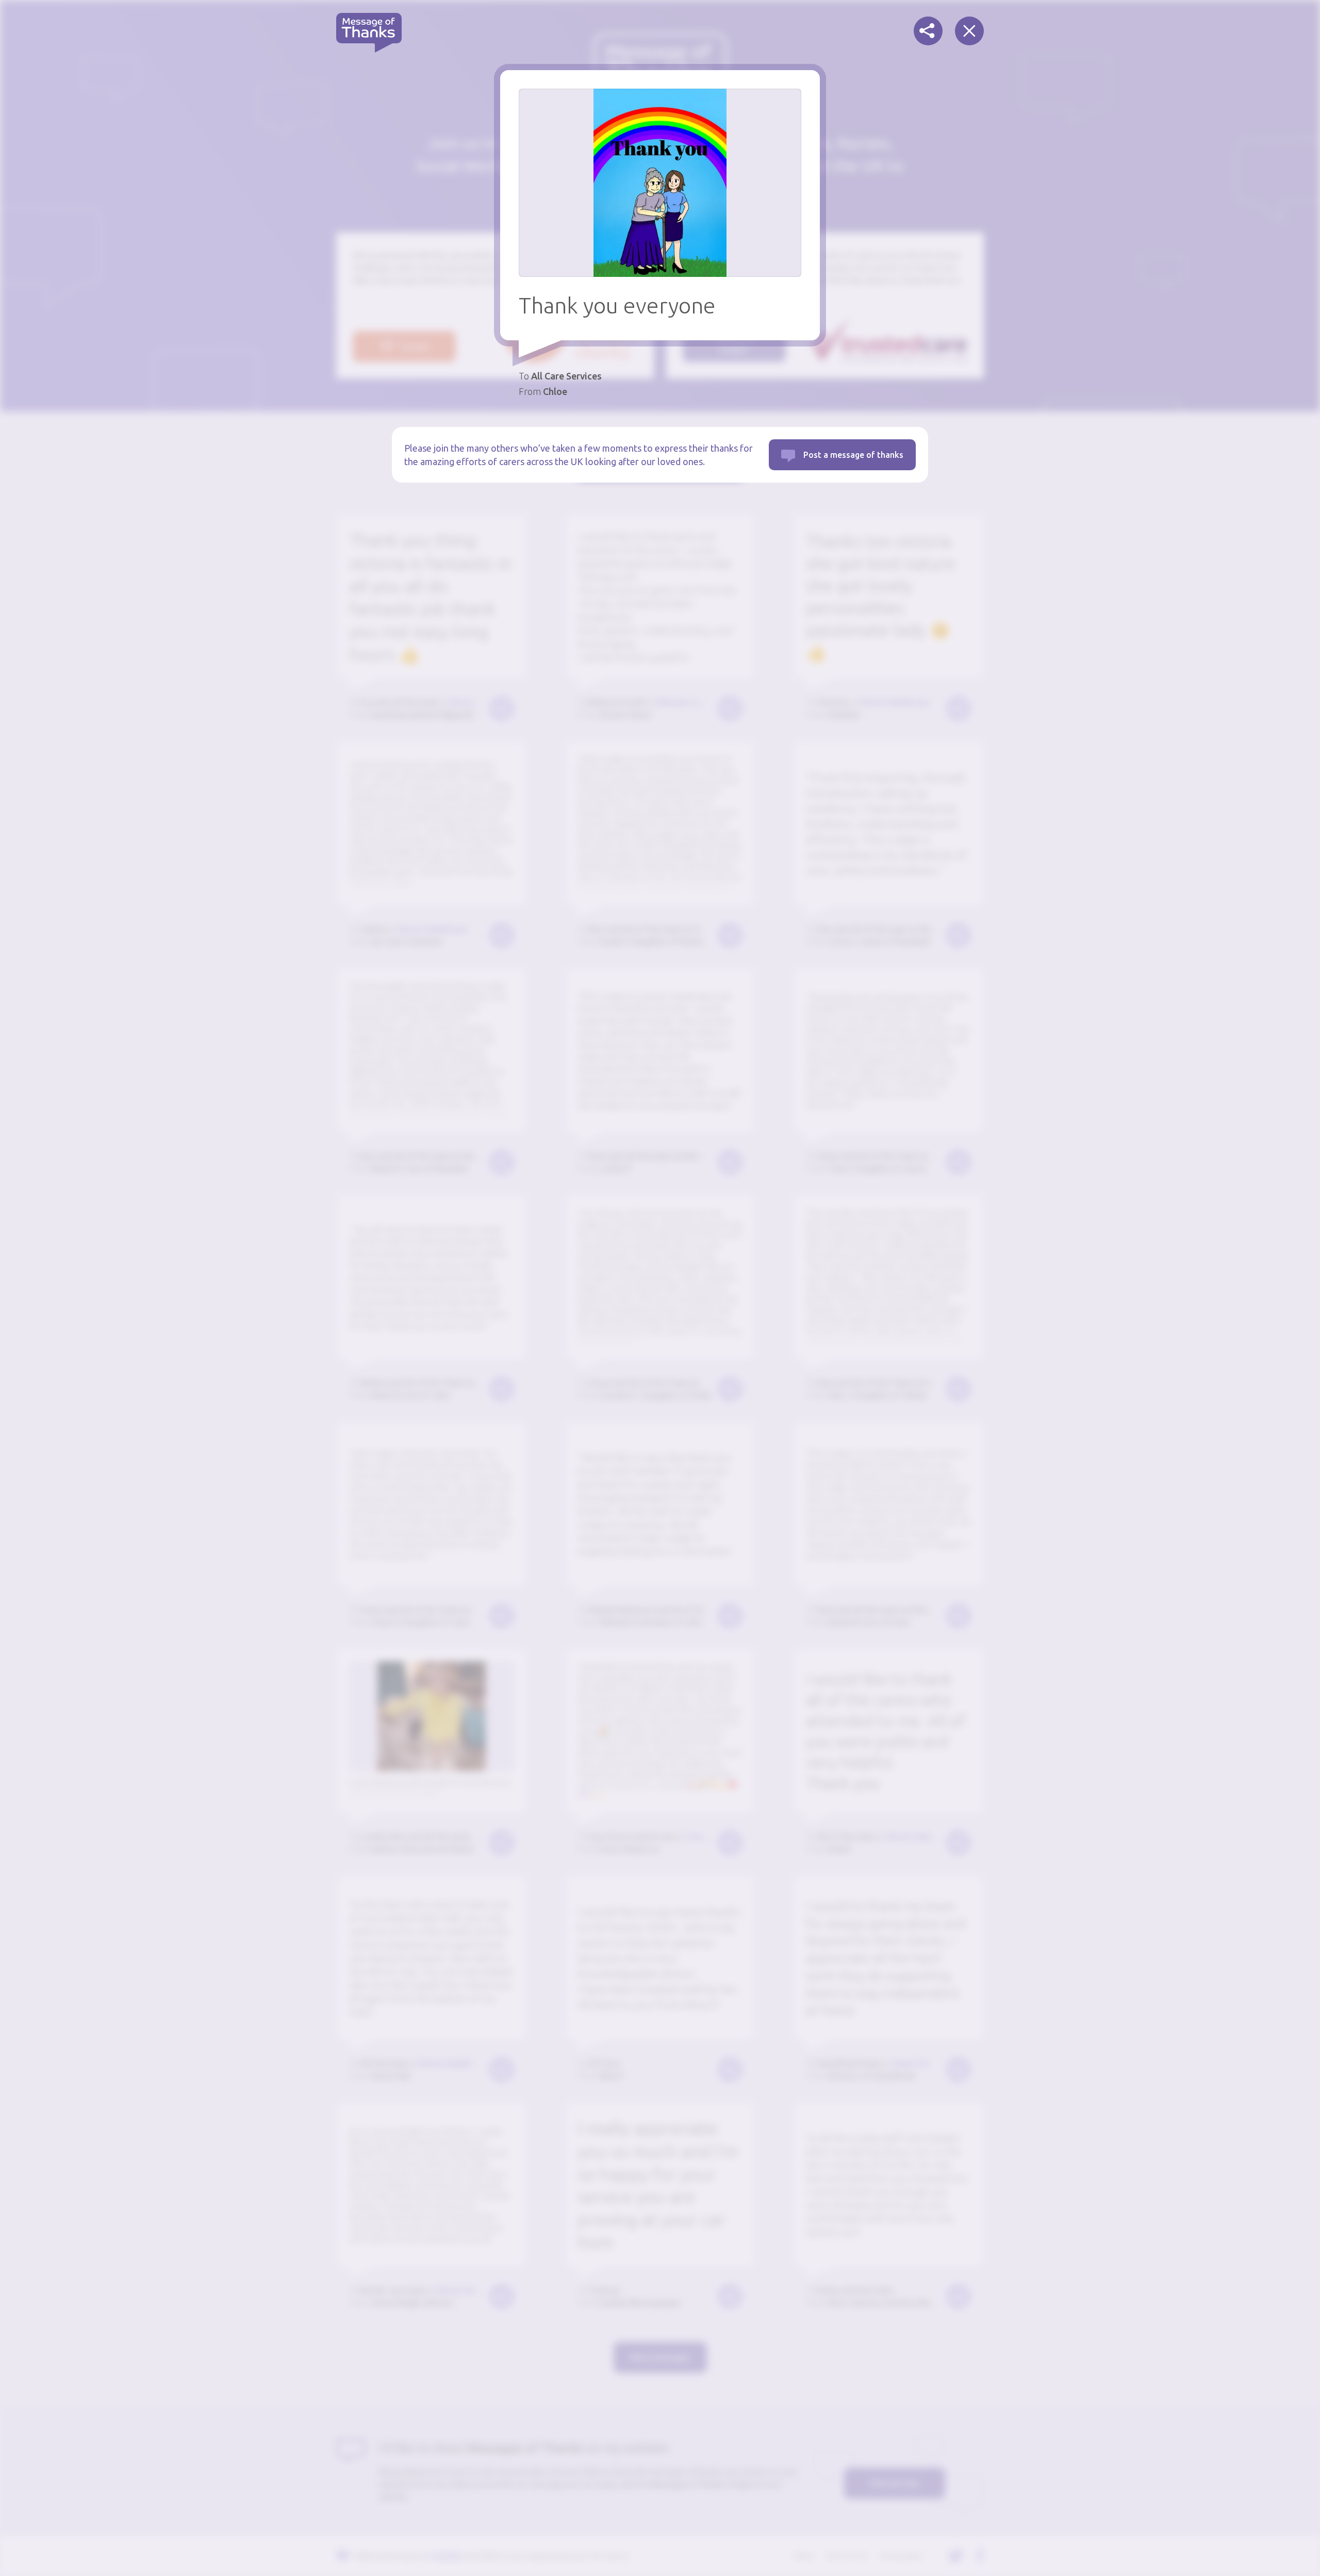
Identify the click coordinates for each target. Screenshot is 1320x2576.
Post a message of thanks (853, 455)
